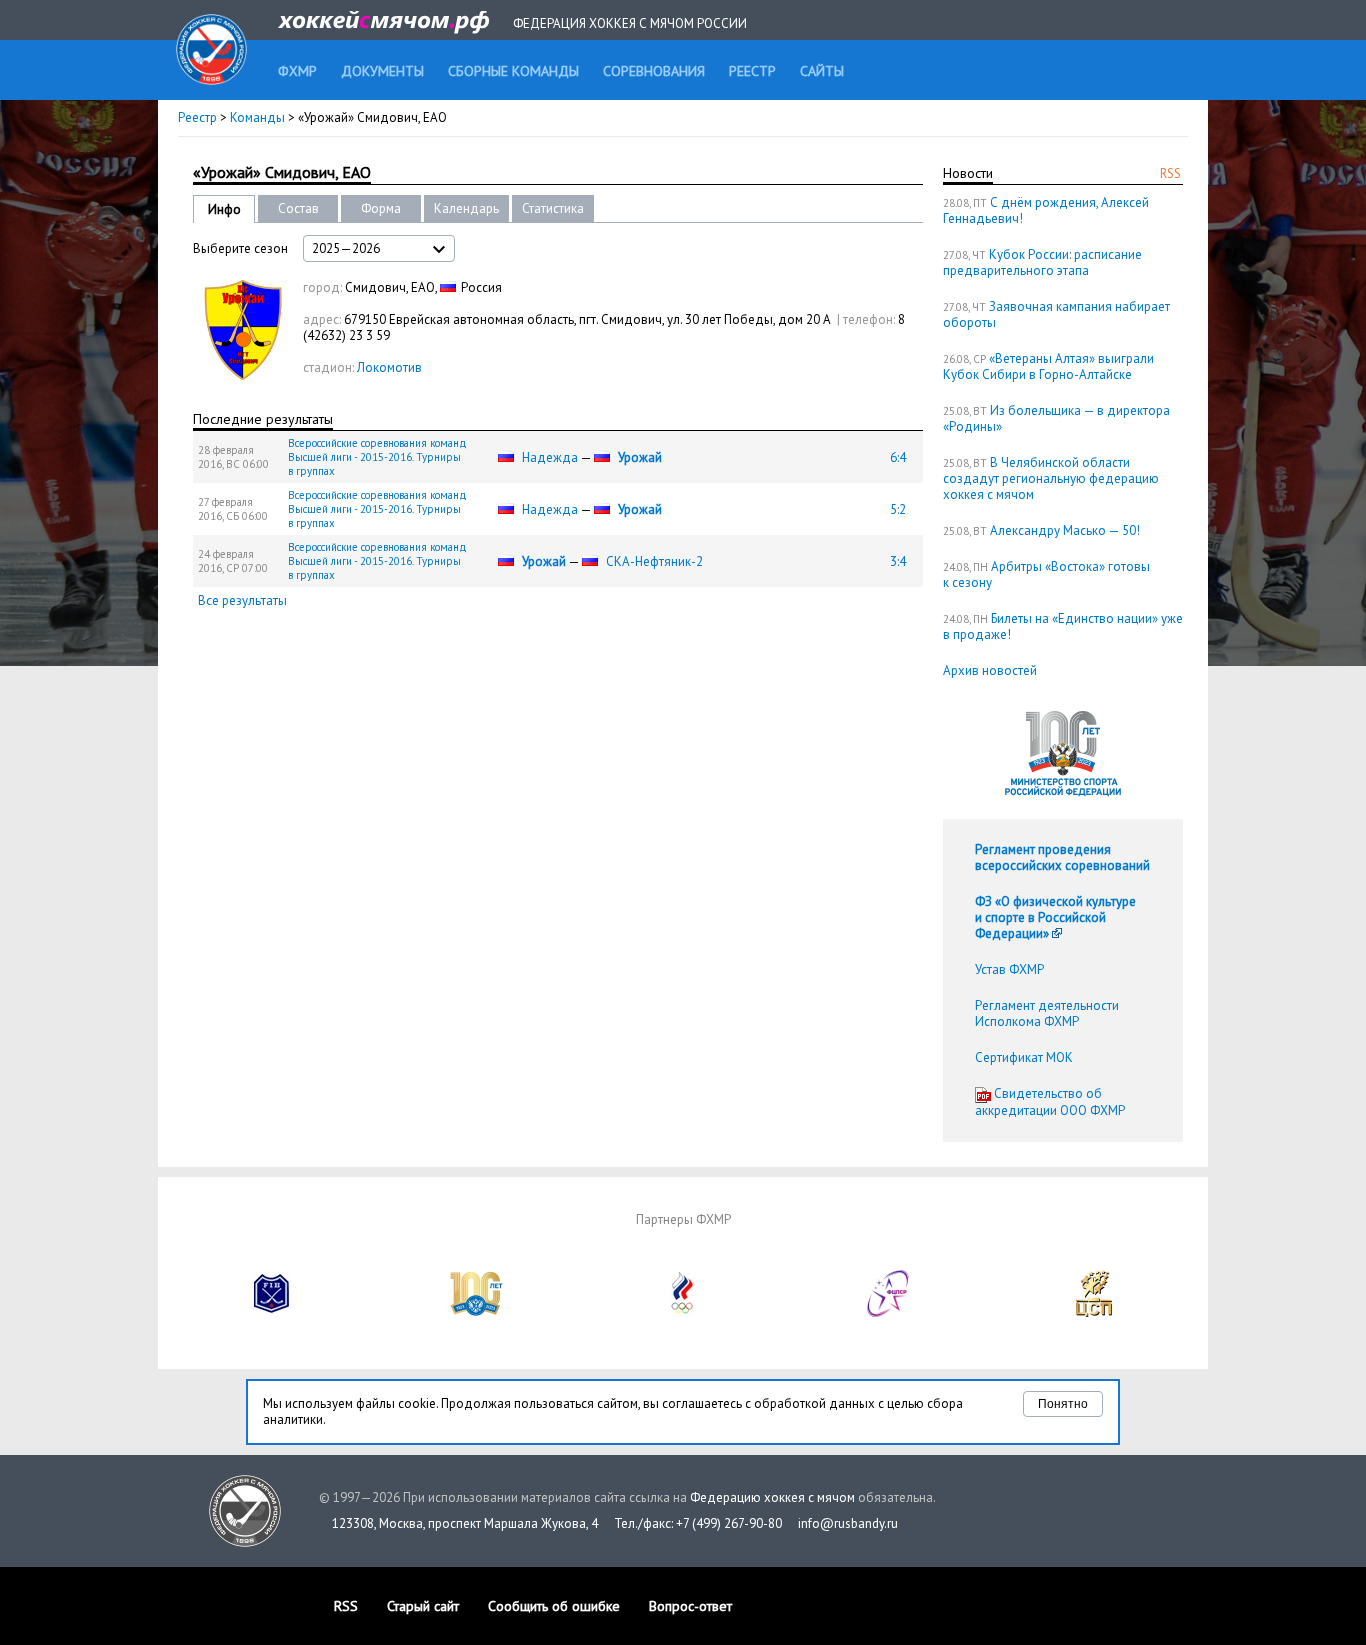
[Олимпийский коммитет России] (683, 1312)
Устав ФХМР (1009, 969)
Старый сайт (423, 1606)
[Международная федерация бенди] (272, 1312)
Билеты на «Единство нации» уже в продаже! (1063, 626)
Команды (257, 117)
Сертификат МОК (1024, 1057)
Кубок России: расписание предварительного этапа (1042, 262)
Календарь (466, 208)
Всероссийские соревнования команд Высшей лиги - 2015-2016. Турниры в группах (377, 457)
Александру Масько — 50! (1065, 530)
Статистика (553, 208)
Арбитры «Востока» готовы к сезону (1046, 574)
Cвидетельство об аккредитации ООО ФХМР (1050, 1102)
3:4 (898, 561)
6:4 (898, 457)
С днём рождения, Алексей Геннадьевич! (1046, 210)
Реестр (197, 117)
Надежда (550, 457)
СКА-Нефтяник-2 (654, 561)
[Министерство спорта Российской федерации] (477, 1312)
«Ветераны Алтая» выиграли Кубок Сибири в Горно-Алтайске (1048, 366)
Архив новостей (990, 670)
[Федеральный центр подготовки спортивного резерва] (889, 1312)
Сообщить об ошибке (554, 1606)
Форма (381, 208)
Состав (298, 208)
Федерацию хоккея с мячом (772, 1497)
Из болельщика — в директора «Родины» (1056, 418)
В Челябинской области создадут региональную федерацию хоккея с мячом (1051, 478)
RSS (1170, 173)
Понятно (1063, 1404)
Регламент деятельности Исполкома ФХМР (1047, 1013)
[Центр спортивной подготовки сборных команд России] (1094, 1312)
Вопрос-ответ (690, 1606)
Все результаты (242, 600)
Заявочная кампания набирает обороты (1056, 314)
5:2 (898, 509)
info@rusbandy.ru (848, 1523)
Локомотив (389, 367)
